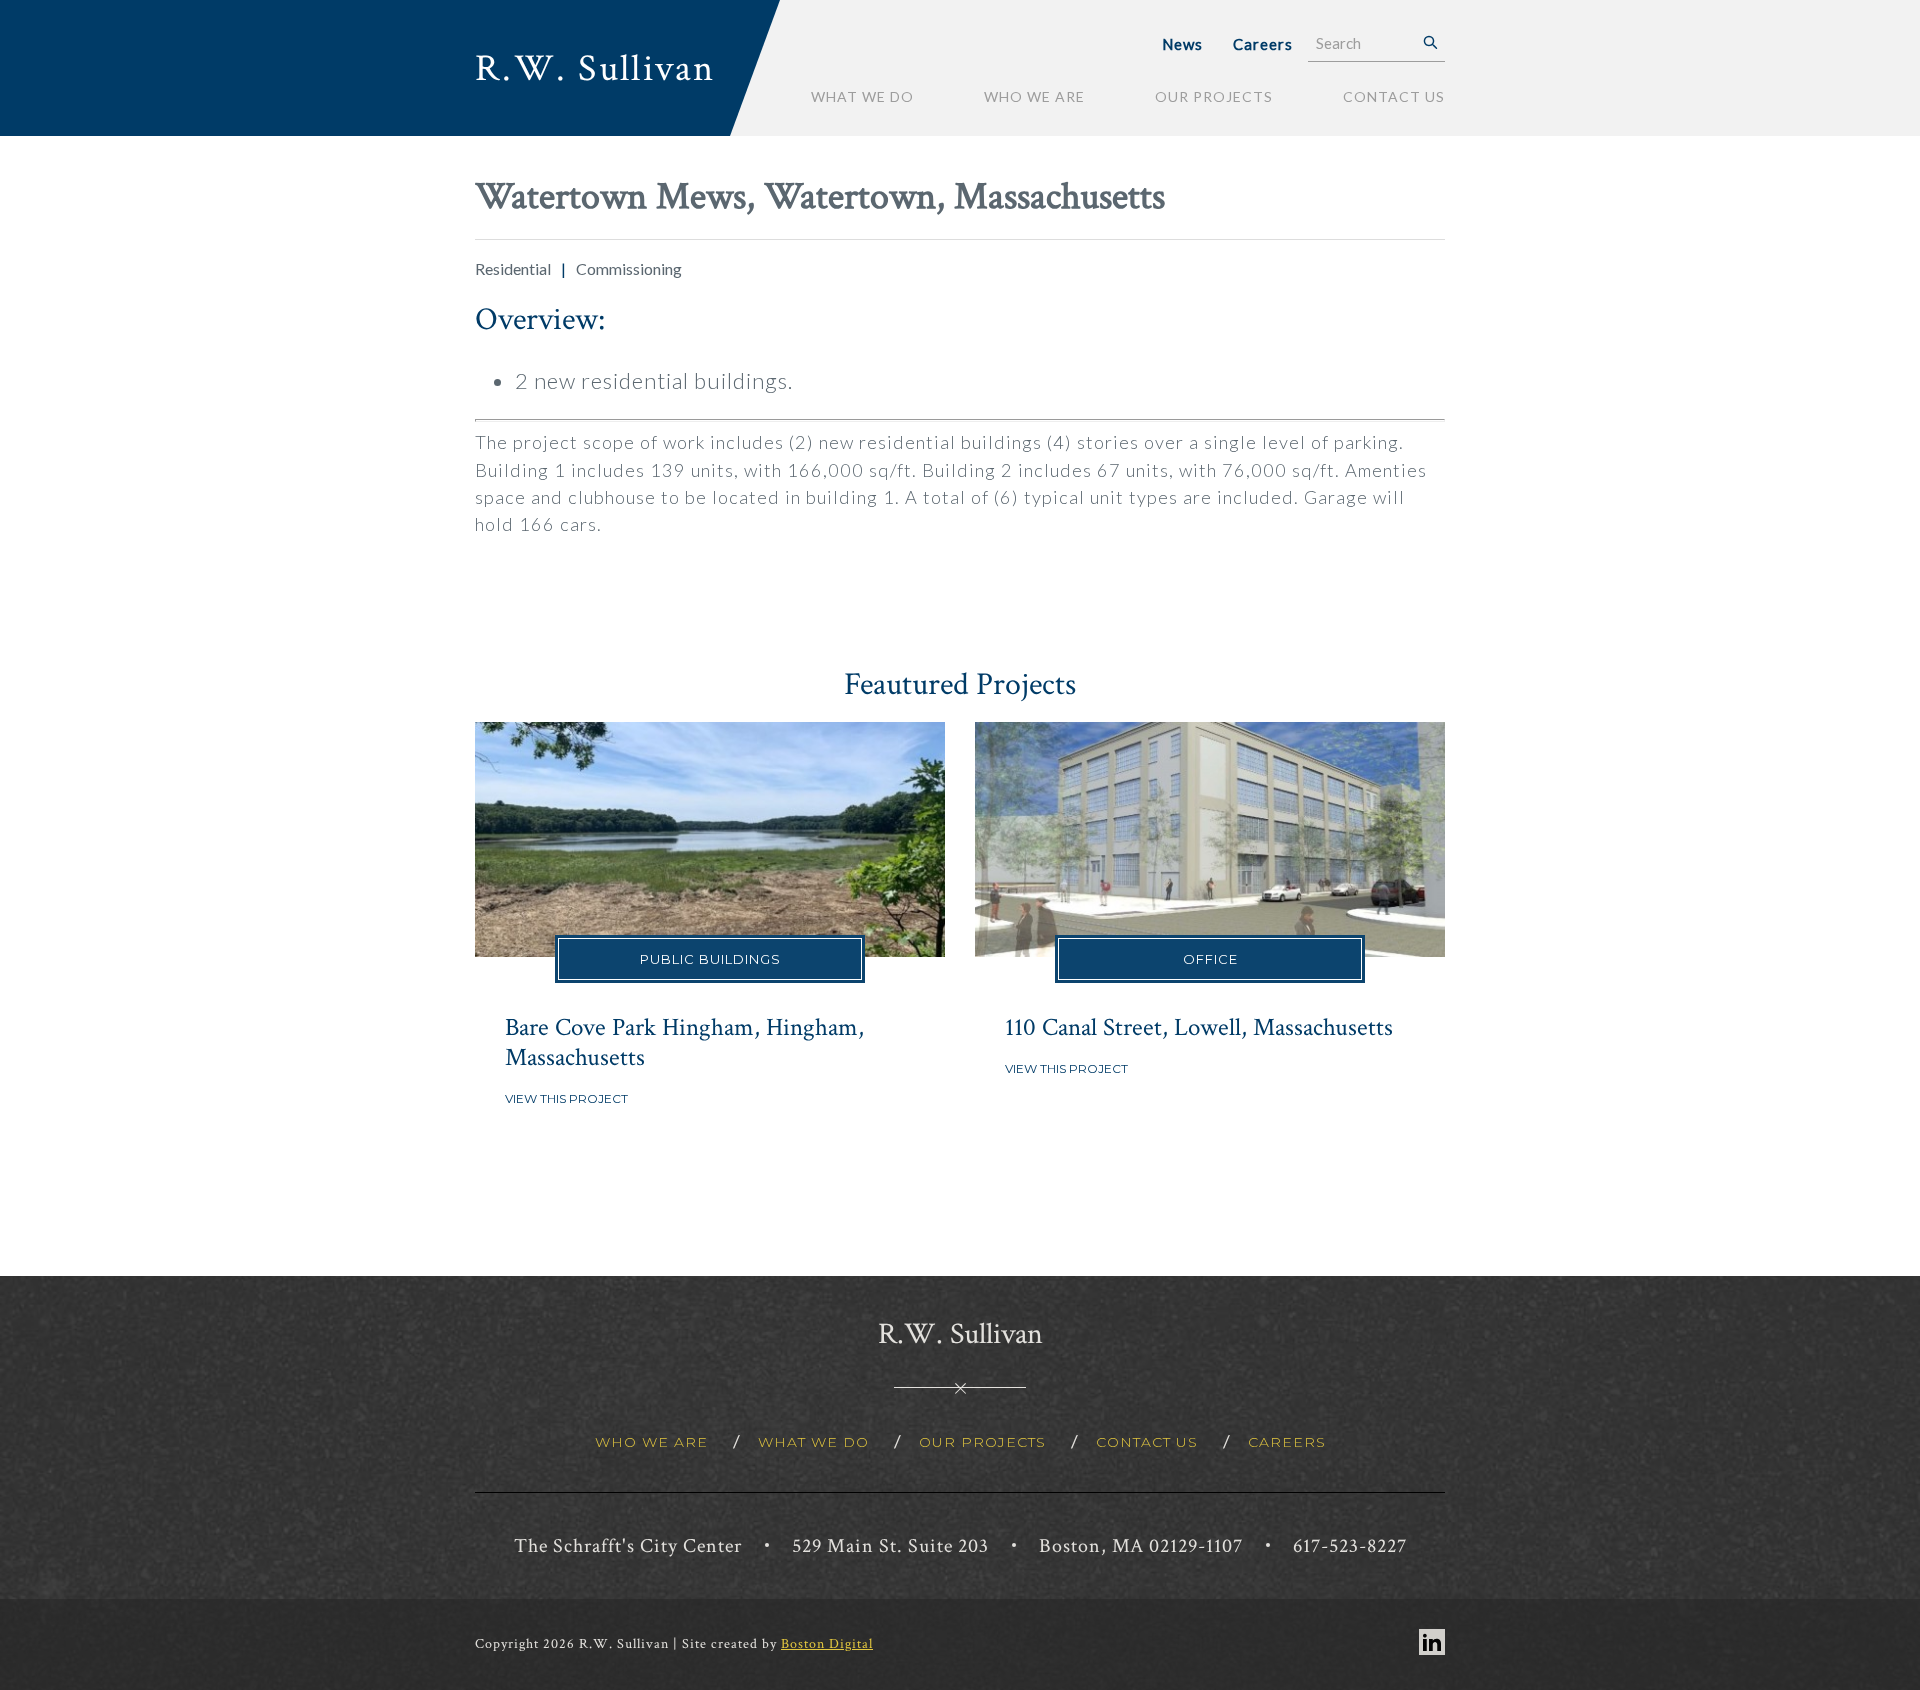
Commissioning (629, 268)
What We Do (862, 96)
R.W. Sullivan (595, 68)
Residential (513, 268)
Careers (1263, 44)
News (1182, 44)
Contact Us (1394, 96)
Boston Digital (827, 1644)
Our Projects (1214, 96)
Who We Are (1034, 96)
